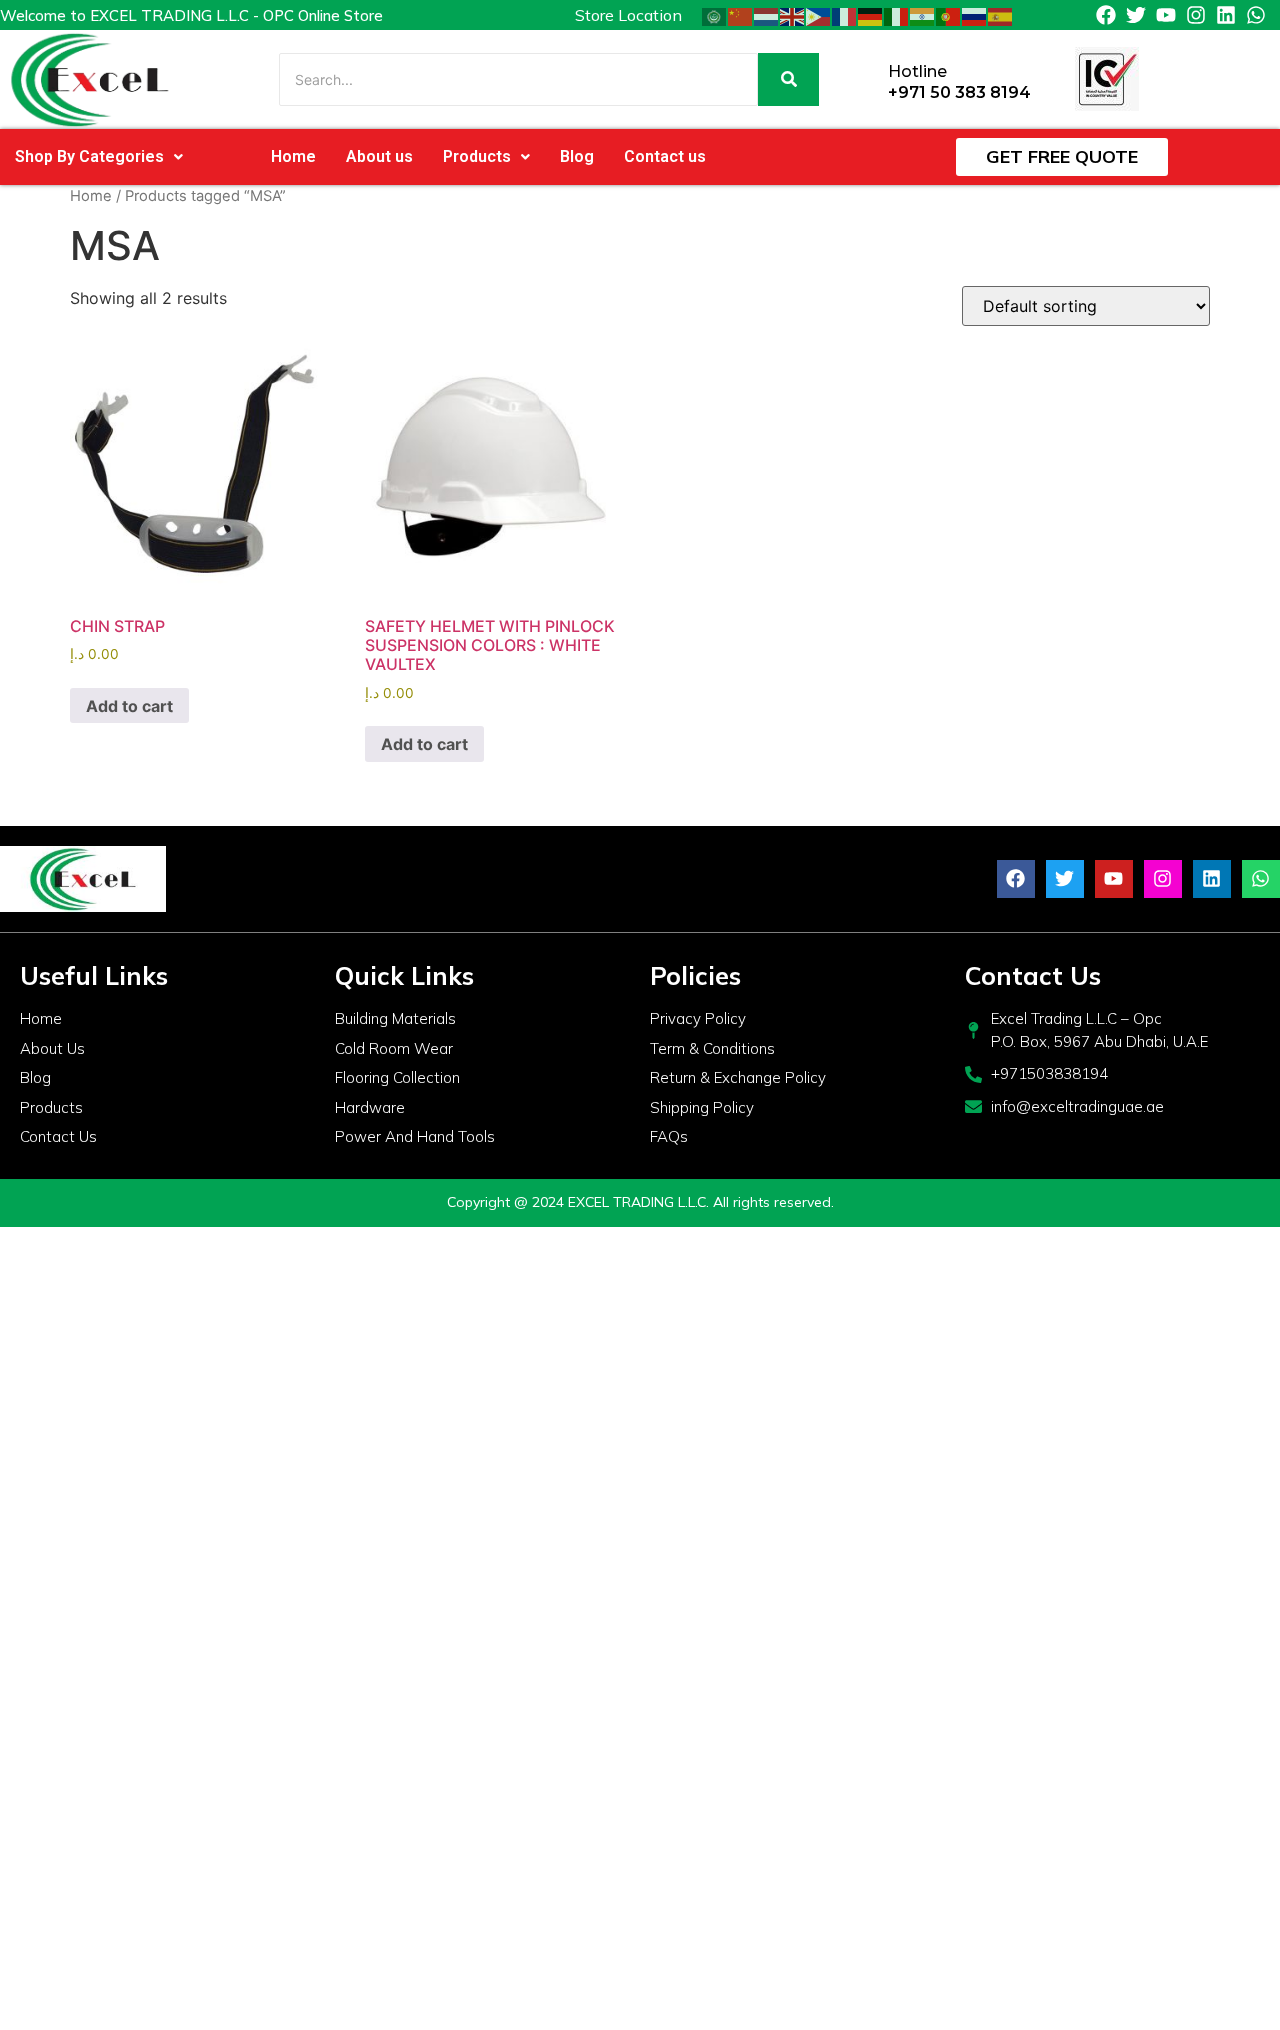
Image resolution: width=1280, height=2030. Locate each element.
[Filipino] (819, 15)
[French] (845, 15)
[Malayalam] (923, 15)
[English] (793, 15)
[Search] (788, 79)
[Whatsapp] (1256, 15)
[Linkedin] (1226, 15)
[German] (871, 15)
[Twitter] (1136, 15)
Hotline (917, 71)
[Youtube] (1166, 15)
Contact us (665, 156)
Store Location (628, 15)
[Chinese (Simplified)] (741, 15)
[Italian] (897, 15)
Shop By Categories (89, 156)
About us (379, 156)
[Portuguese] (949, 15)
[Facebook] (1106, 15)
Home (293, 156)
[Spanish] (1001, 15)
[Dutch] (767, 15)
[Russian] (975, 15)
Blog (577, 156)
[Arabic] (715, 15)
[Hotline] (865, 79)
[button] (99, 157)
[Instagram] (1196, 15)
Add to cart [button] (129, 706)
